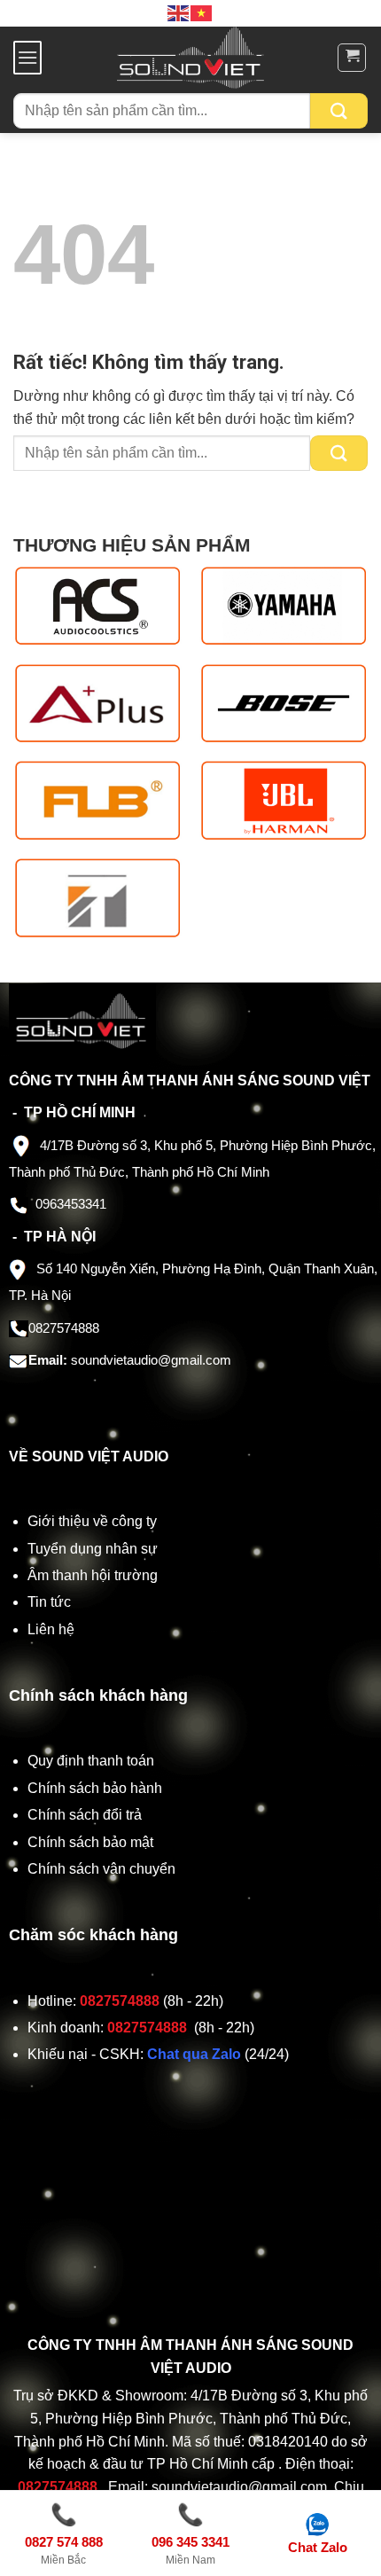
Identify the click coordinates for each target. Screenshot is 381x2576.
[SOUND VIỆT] (191, 58)
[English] (179, 12)
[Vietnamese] (202, 12)
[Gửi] (339, 111)
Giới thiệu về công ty (92, 1521)
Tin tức (49, 1602)
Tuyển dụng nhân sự (93, 1549)
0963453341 (71, 1204)
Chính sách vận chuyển (103, 1869)
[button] (27, 57)
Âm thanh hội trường (93, 1575)
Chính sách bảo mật (90, 1842)
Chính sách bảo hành (95, 1788)
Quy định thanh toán (94, 1761)
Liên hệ (51, 1629)
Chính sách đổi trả (86, 1815)
